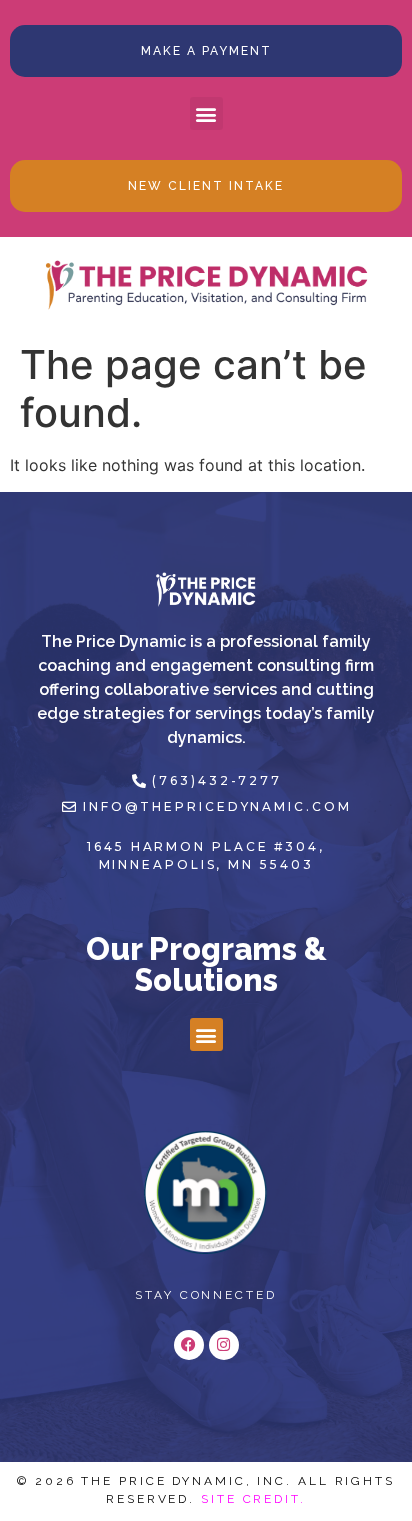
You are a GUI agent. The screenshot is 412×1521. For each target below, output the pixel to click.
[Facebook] (189, 1345)
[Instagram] (224, 1345)
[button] (206, 113)
